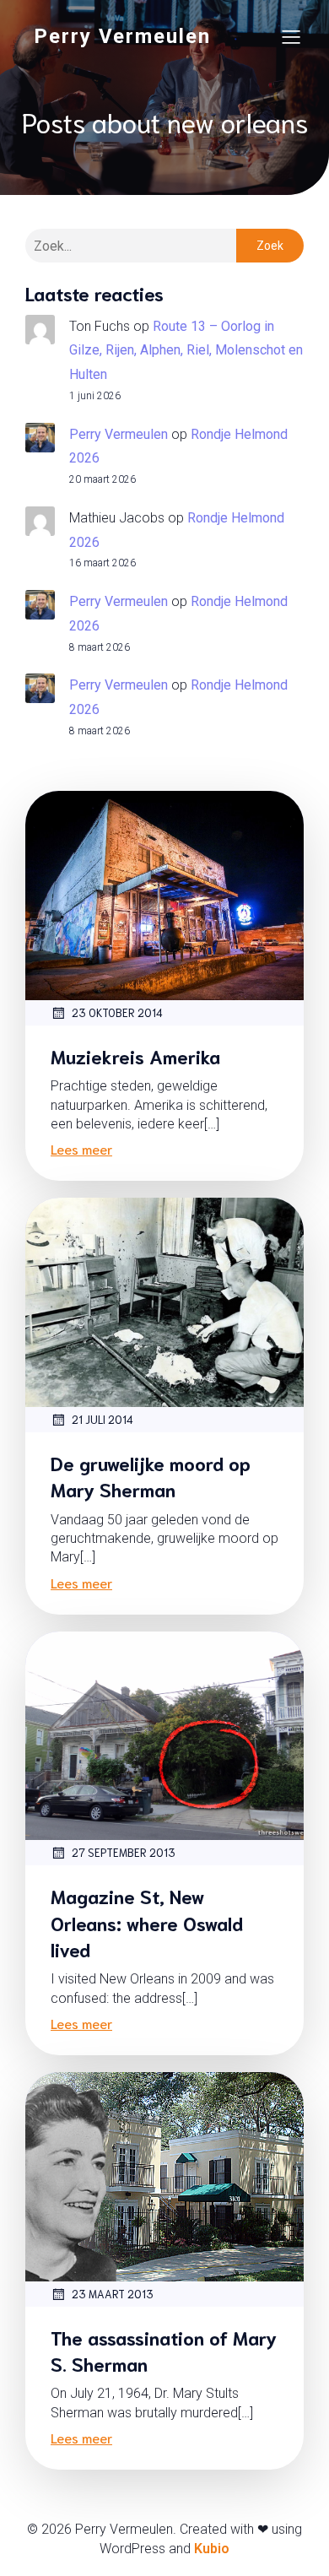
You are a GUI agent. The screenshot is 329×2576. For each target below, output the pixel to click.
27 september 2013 (124, 1852)
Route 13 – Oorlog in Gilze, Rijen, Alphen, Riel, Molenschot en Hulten (186, 351)
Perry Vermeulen (119, 434)
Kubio (212, 2549)
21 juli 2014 (102, 1419)
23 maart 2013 (113, 2294)
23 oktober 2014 (117, 1012)
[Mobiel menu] (291, 36)
